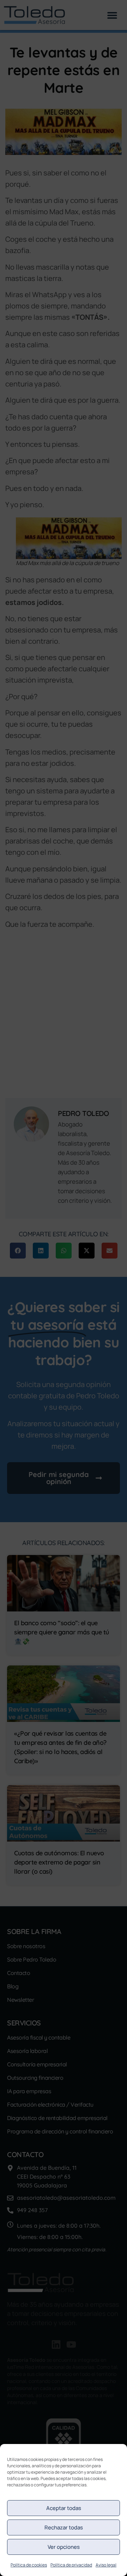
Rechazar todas (64, 2527)
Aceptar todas (64, 2508)
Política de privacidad (71, 2565)
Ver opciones (64, 2547)
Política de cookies (29, 2565)
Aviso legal (106, 2565)
